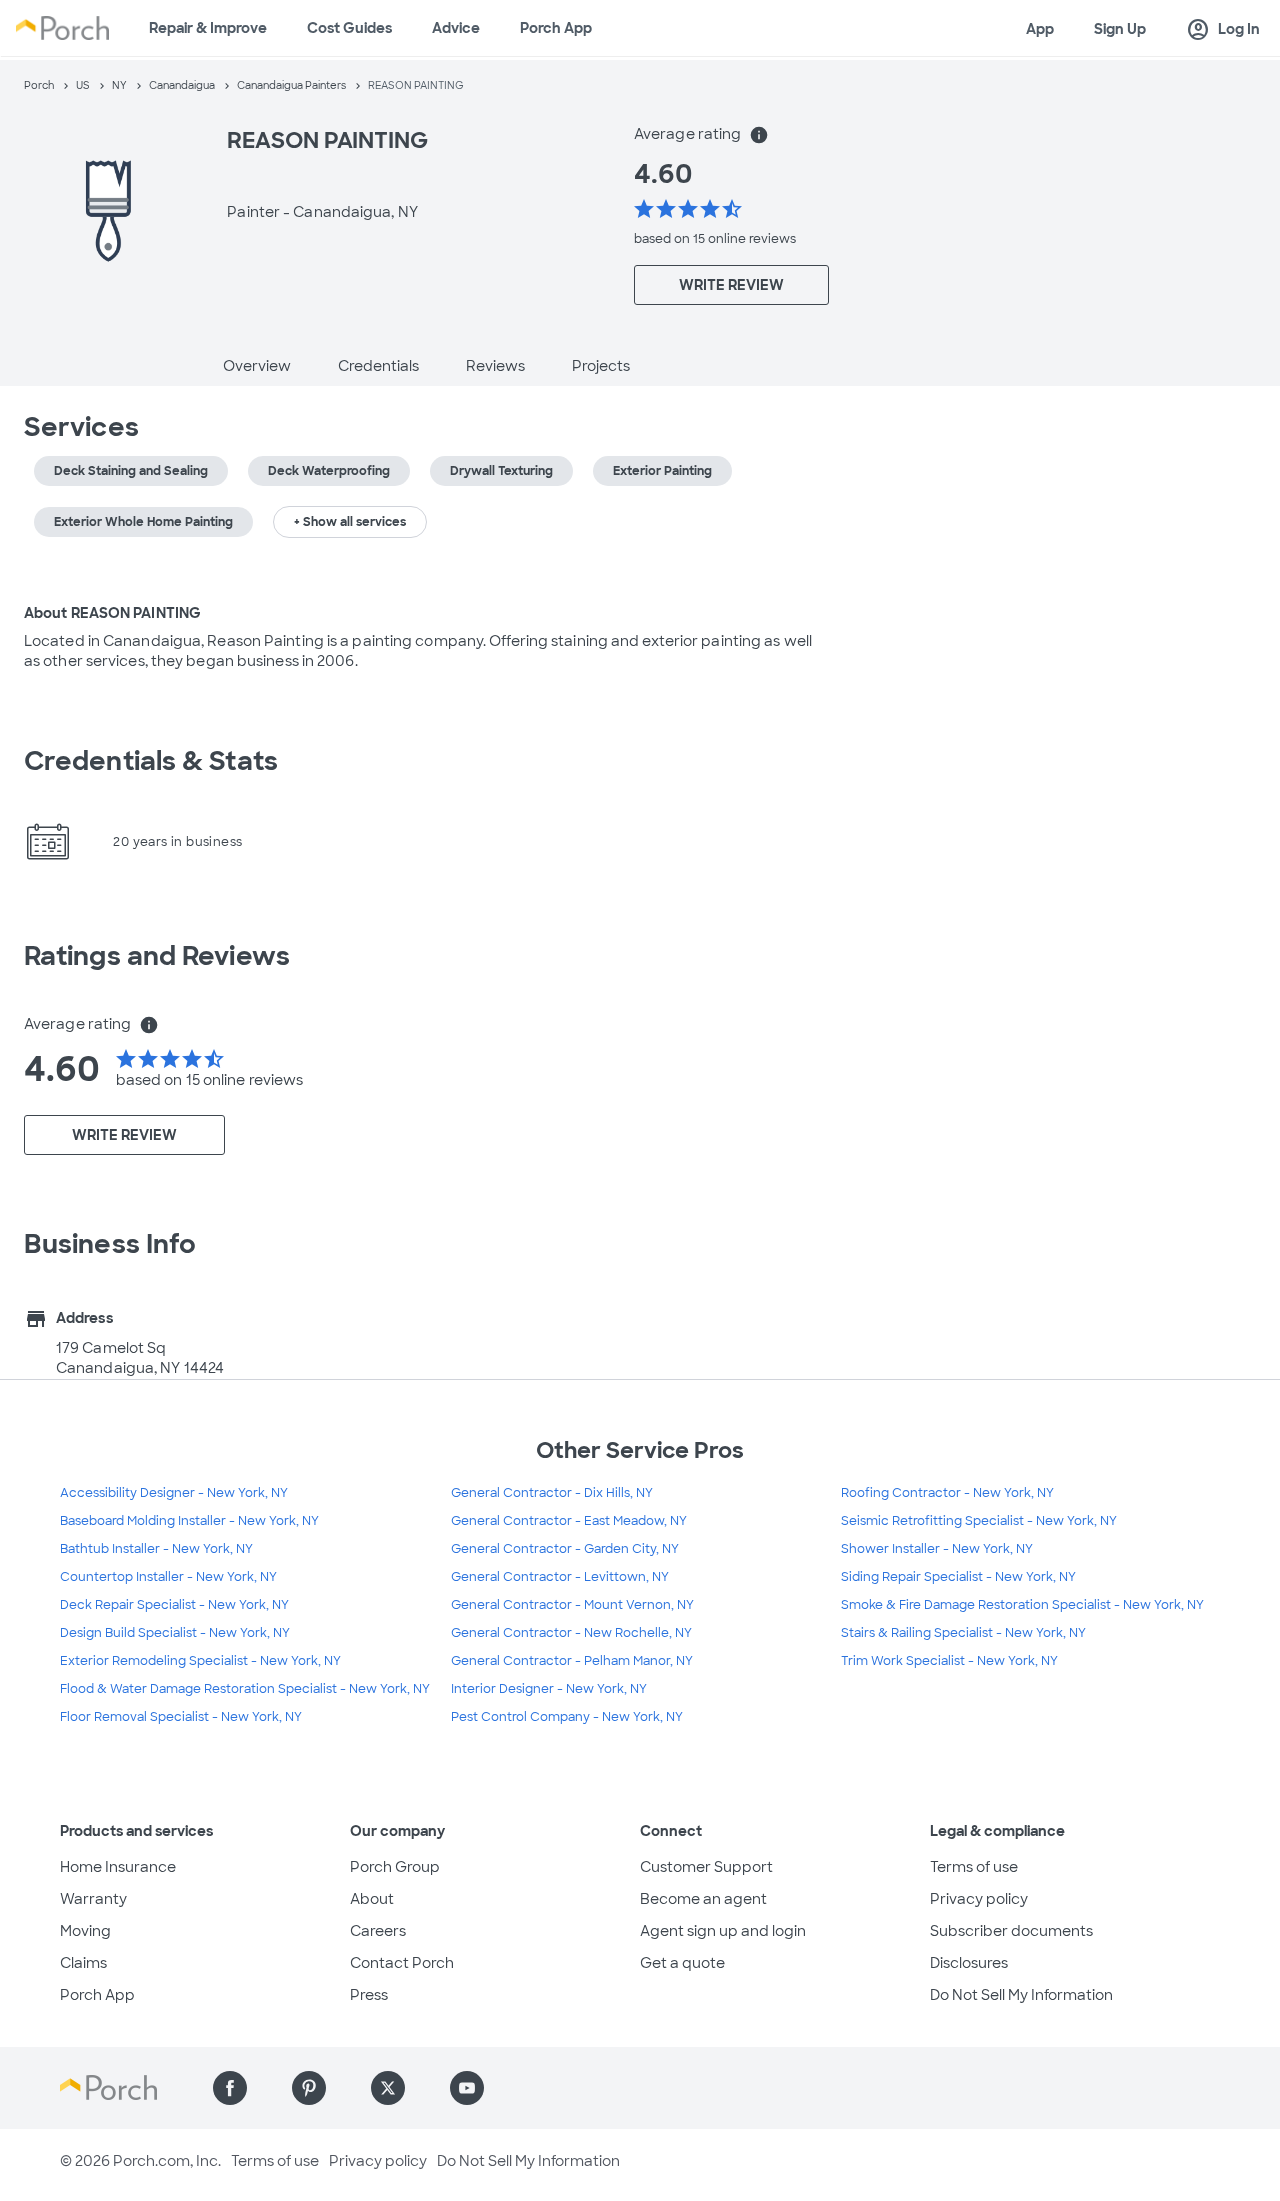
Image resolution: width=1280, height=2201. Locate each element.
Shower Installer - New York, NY (937, 1549)
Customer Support (706, 1867)
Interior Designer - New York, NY (549, 1689)
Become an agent (703, 1899)
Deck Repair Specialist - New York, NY (174, 1605)
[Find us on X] (388, 2088)
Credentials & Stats (151, 761)
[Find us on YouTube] (467, 2088)
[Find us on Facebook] (230, 2088)
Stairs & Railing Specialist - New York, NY (963, 1633)
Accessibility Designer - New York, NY (174, 1493)
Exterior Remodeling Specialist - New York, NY (200, 1661)
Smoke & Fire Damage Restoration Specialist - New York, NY (1022, 1605)
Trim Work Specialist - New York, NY (949, 1661)
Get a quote (682, 1963)
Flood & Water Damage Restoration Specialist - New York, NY (245, 1689)
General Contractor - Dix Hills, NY (552, 1493)
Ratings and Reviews (157, 956)
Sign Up (1120, 29)
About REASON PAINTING (112, 613)
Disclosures (969, 1963)
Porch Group (395, 1867)
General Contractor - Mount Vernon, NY (572, 1605)
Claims (83, 1963)
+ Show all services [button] (350, 522)
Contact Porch (402, 1963)
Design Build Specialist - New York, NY (175, 1633)
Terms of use (974, 1867)
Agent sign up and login (723, 1931)
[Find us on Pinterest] (309, 2088)
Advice (456, 28)
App (1040, 29)
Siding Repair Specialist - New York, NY (958, 1577)
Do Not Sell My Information (1021, 1995)
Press (369, 1995)
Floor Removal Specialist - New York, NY (181, 1717)
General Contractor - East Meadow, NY (569, 1521)
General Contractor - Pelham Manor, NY (572, 1661)
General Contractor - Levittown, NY (560, 1577)
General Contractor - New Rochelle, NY (571, 1633)
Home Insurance (118, 1867)
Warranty (93, 1899)
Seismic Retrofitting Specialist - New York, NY (979, 1521)
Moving (85, 1931)
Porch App (556, 28)
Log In (1223, 30)
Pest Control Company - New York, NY (567, 1717)
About (372, 1899)
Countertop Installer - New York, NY (168, 1577)
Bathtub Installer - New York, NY (156, 1549)
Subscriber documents (1011, 1931)
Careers (378, 1931)
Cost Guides (349, 28)
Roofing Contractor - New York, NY (947, 1493)
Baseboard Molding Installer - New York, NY (189, 1521)
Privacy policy (979, 1899)
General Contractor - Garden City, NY (565, 1549)
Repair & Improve (208, 28)
